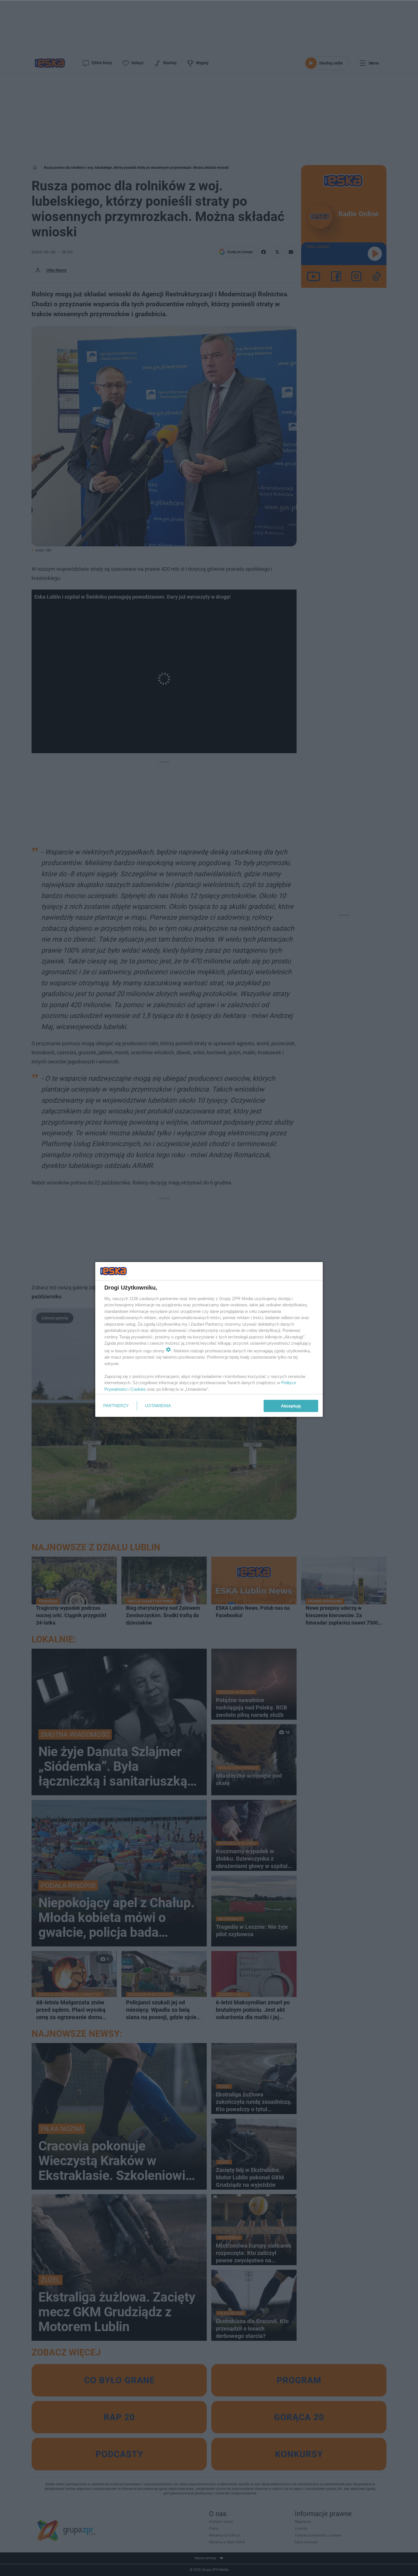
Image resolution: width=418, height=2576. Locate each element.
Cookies (138, 1389)
